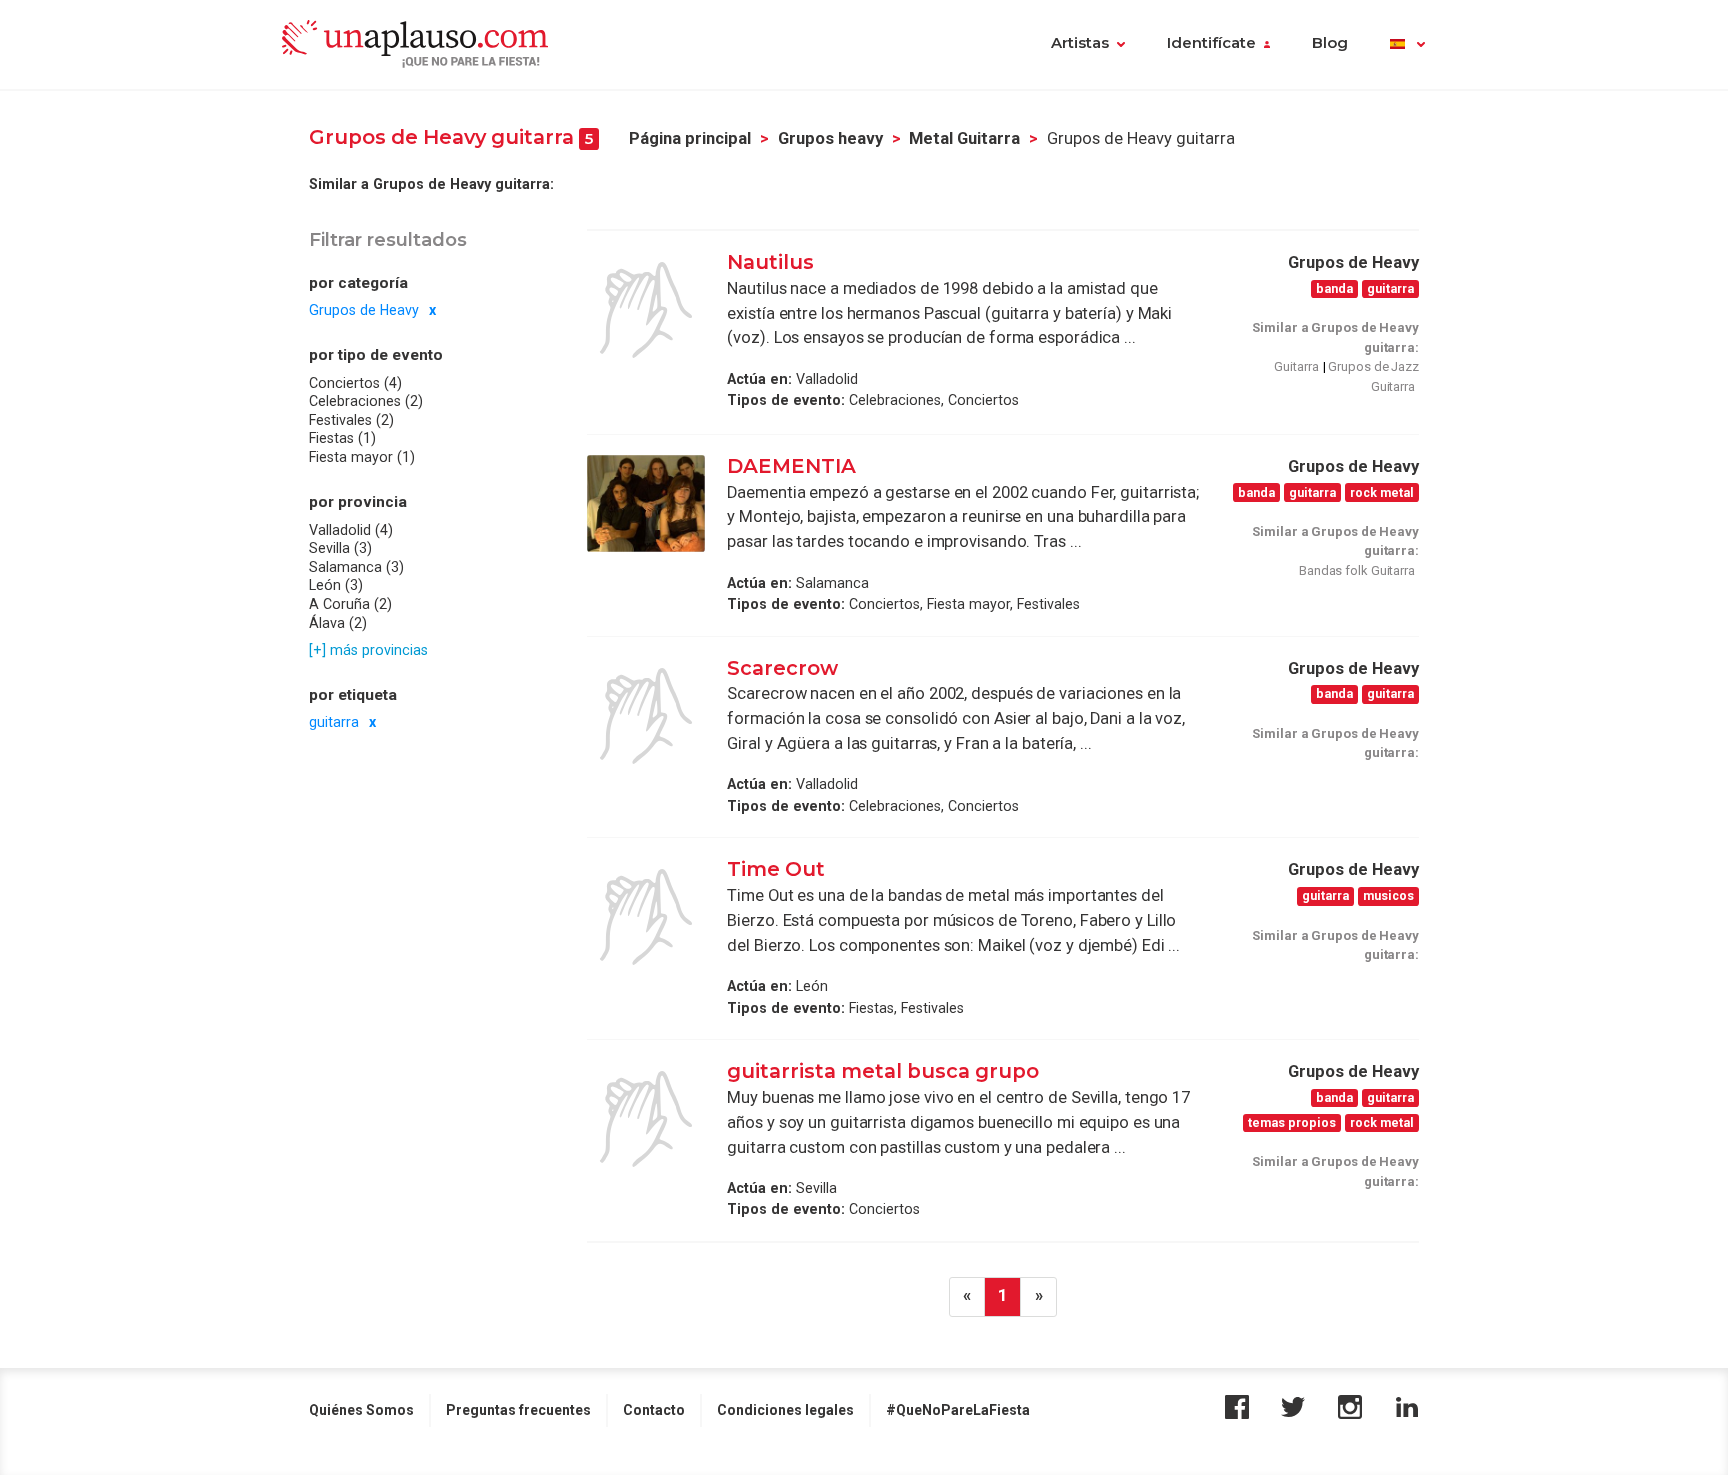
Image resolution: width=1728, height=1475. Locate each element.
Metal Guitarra (964, 138)
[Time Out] (646, 917)
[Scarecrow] (646, 716)
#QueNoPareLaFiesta (958, 1410)
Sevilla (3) (340, 548)
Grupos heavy (830, 138)
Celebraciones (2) (366, 401)
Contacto (654, 1410)
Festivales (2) (351, 420)
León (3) (336, 585)
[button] (1407, 45)
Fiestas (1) (342, 438)
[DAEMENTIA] (646, 504)
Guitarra (1296, 366)
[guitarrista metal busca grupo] (646, 1119)
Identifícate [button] (1211, 43)
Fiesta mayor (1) (362, 457)
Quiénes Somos (361, 1410)
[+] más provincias (368, 650)
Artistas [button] (1080, 43)
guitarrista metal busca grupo (883, 1071)
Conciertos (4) (355, 383)
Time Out (776, 869)
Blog (1330, 43)
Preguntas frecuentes (518, 1410)
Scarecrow (782, 668)
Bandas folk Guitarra (1357, 570)
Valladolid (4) (351, 529)
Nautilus (770, 262)
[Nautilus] (646, 310)
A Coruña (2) (350, 604)
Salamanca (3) (356, 567)
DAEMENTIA (791, 466)
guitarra (334, 722)
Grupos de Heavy (364, 310)
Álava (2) (338, 622)
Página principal (690, 138)
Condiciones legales (785, 1410)
